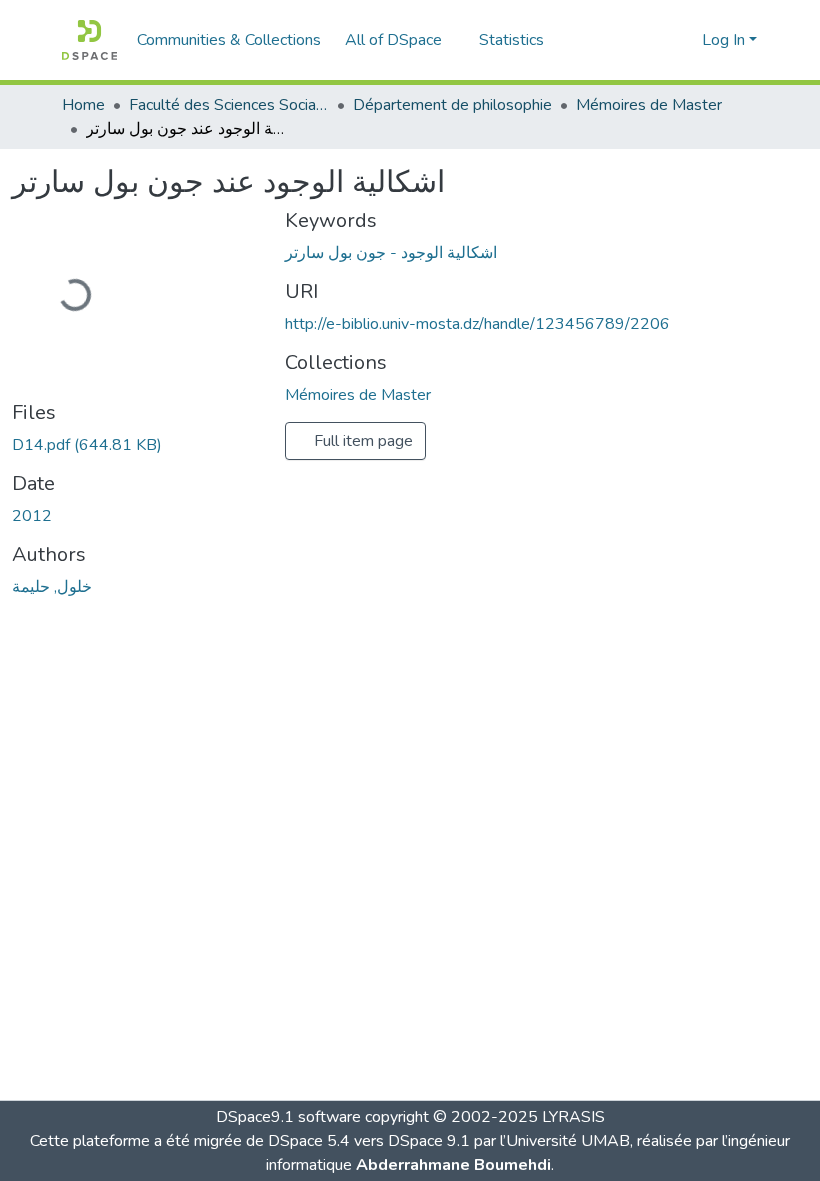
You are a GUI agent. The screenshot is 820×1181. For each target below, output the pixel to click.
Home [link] (83, 105)
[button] (89, 40)
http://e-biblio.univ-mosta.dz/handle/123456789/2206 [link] (477, 324)
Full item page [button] (361, 441)
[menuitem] (400, 40)
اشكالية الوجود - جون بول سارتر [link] (391, 253)
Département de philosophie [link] (452, 105)
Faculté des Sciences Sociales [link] (229, 105)
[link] (136, 445)
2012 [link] (32, 516)
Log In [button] (725, 40)
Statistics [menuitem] (511, 40)
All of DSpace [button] (393, 40)
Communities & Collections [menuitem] (229, 40)
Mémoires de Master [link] (649, 105)
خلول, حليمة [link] (52, 587)
